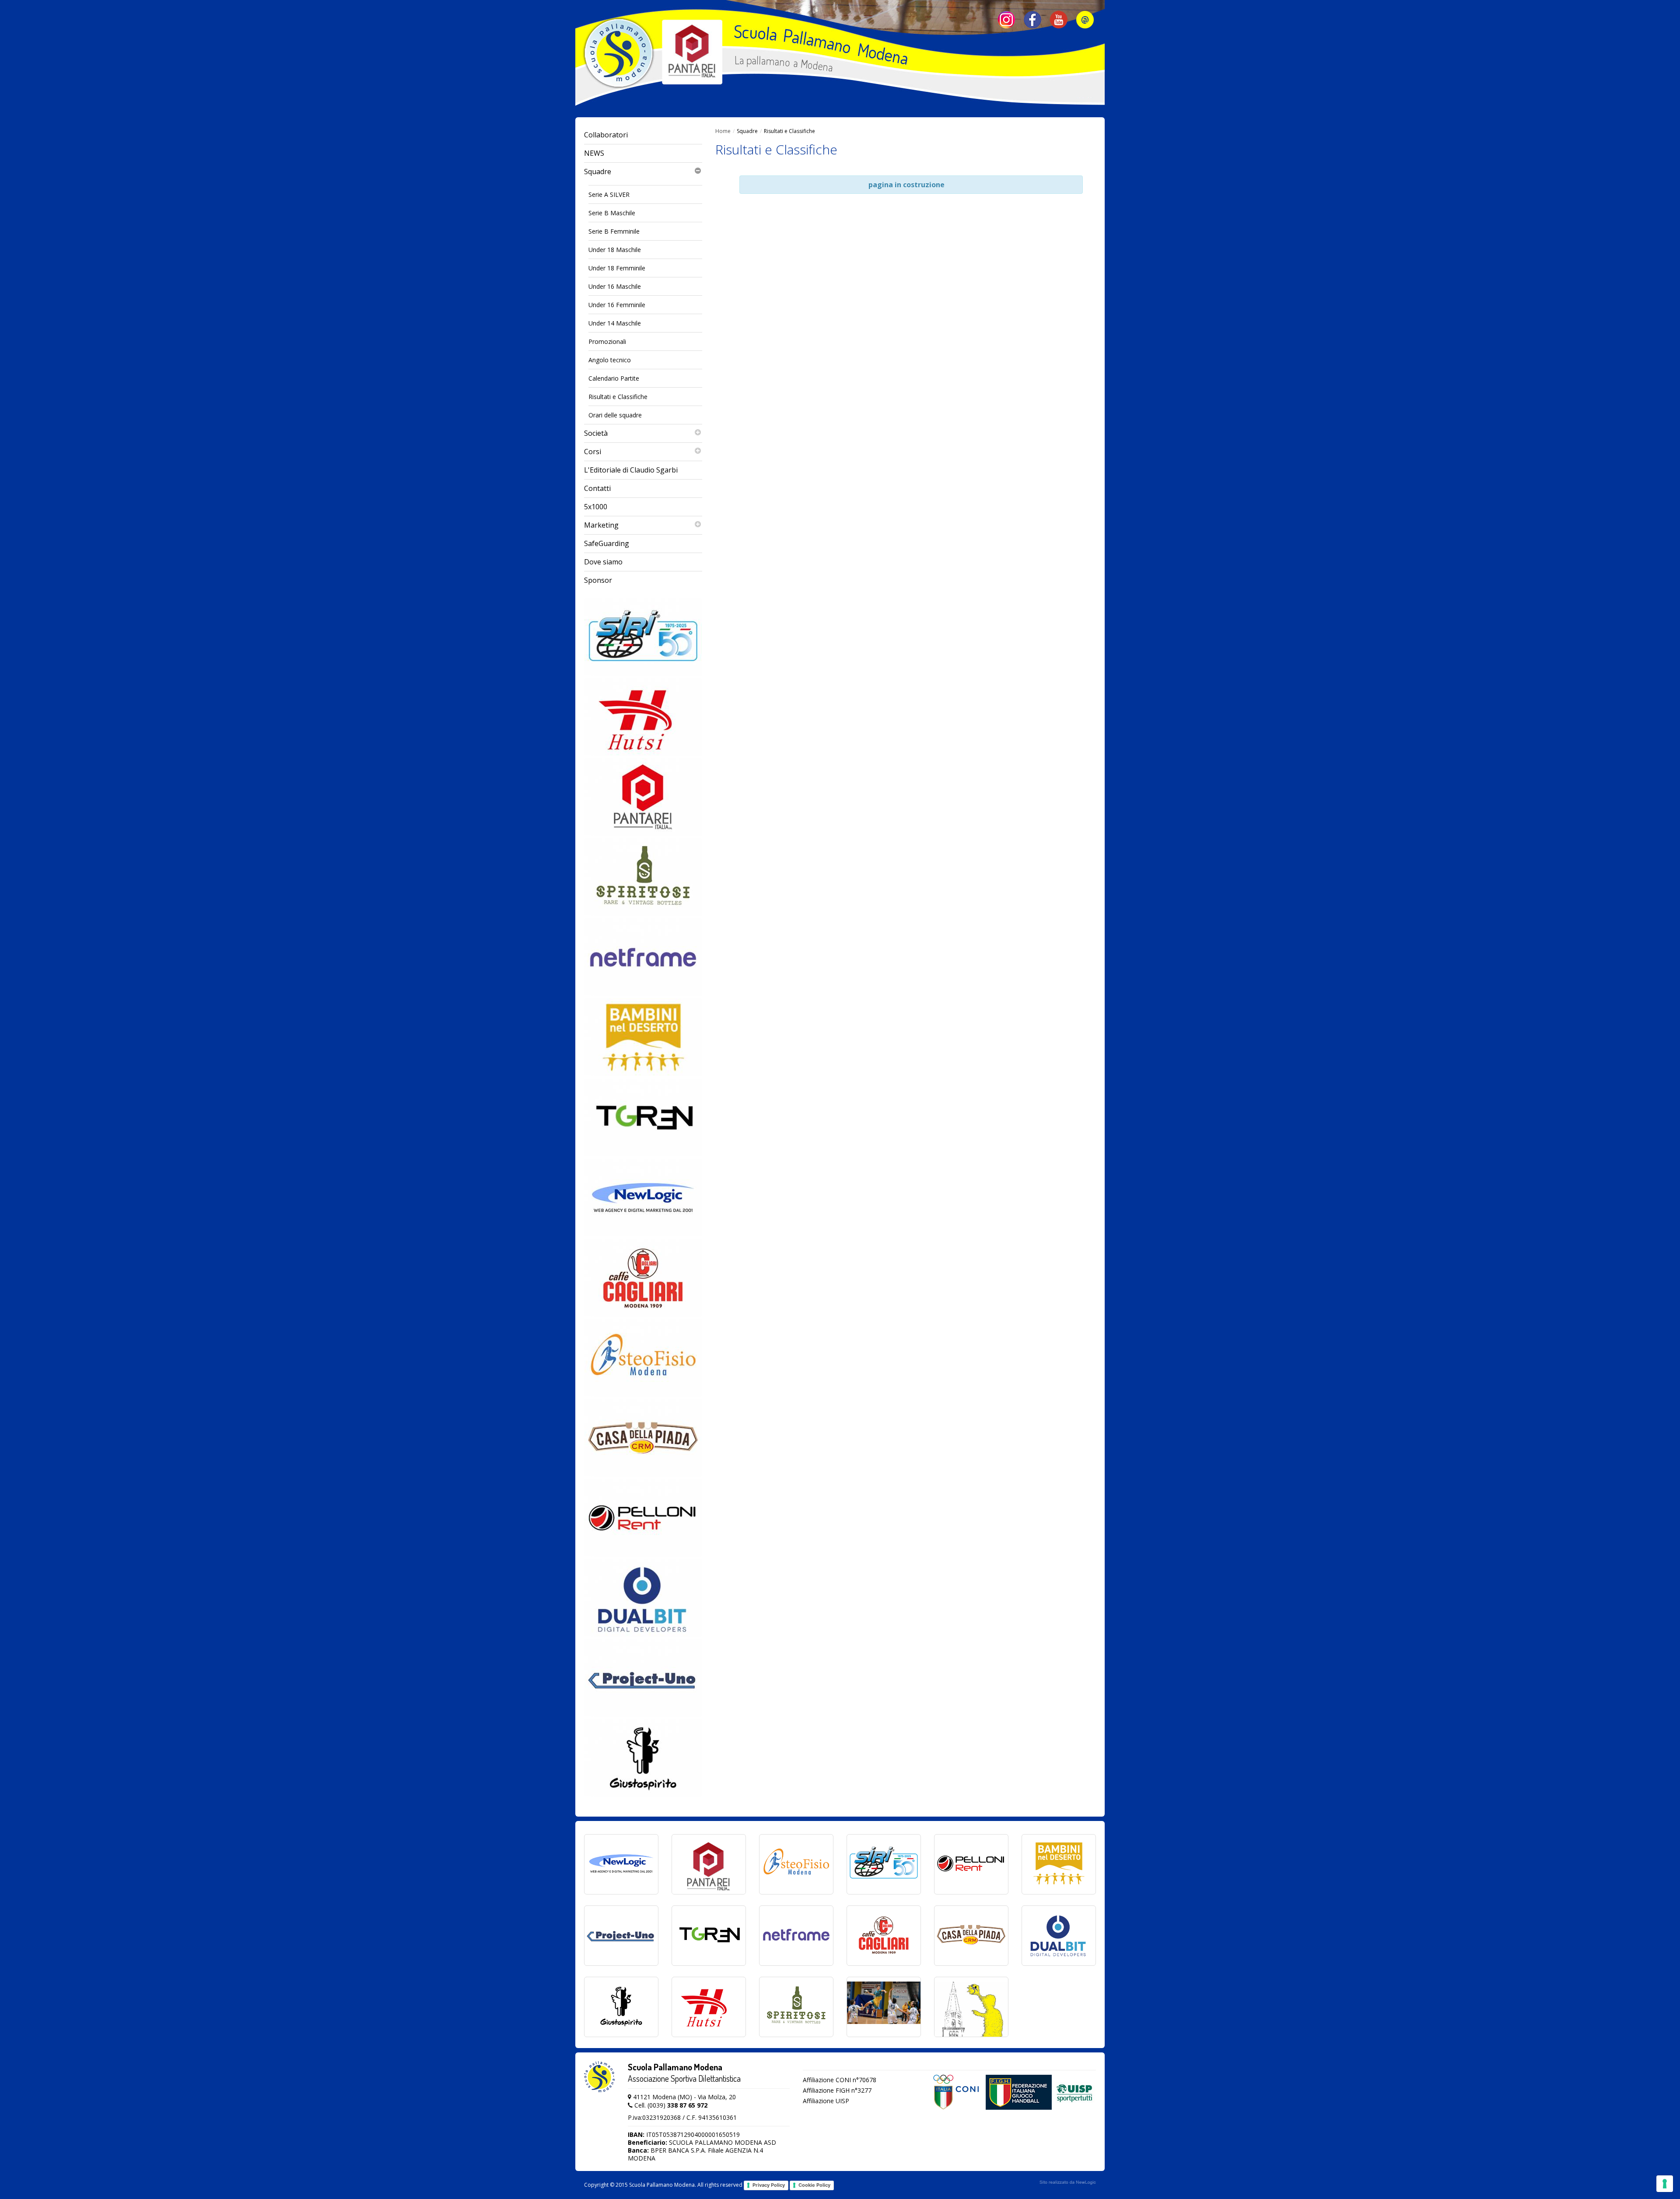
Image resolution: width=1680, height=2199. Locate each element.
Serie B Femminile (614, 231)
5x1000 (596, 507)
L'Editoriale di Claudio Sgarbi (631, 470)
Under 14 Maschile (615, 323)
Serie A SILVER (609, 194)
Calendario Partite (614, 378)
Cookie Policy (814, 2185)
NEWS (594, 153)
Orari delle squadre (615, 415)
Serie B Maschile (612, 213)
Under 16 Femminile (617, 305)
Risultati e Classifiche (618, 397)
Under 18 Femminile (617, 268)
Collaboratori (606, 135)
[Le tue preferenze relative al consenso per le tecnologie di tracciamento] (1665, 2184)
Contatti (597, 488)
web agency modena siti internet (1068, 2182)
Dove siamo (603, 562)
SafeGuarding (607, 543)
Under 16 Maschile (615, 286)
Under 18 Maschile (615, 250)
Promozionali (607, 341)
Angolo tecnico (610, 360)
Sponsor (598, 580)
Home (723, 131)
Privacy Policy (769, 2185)
